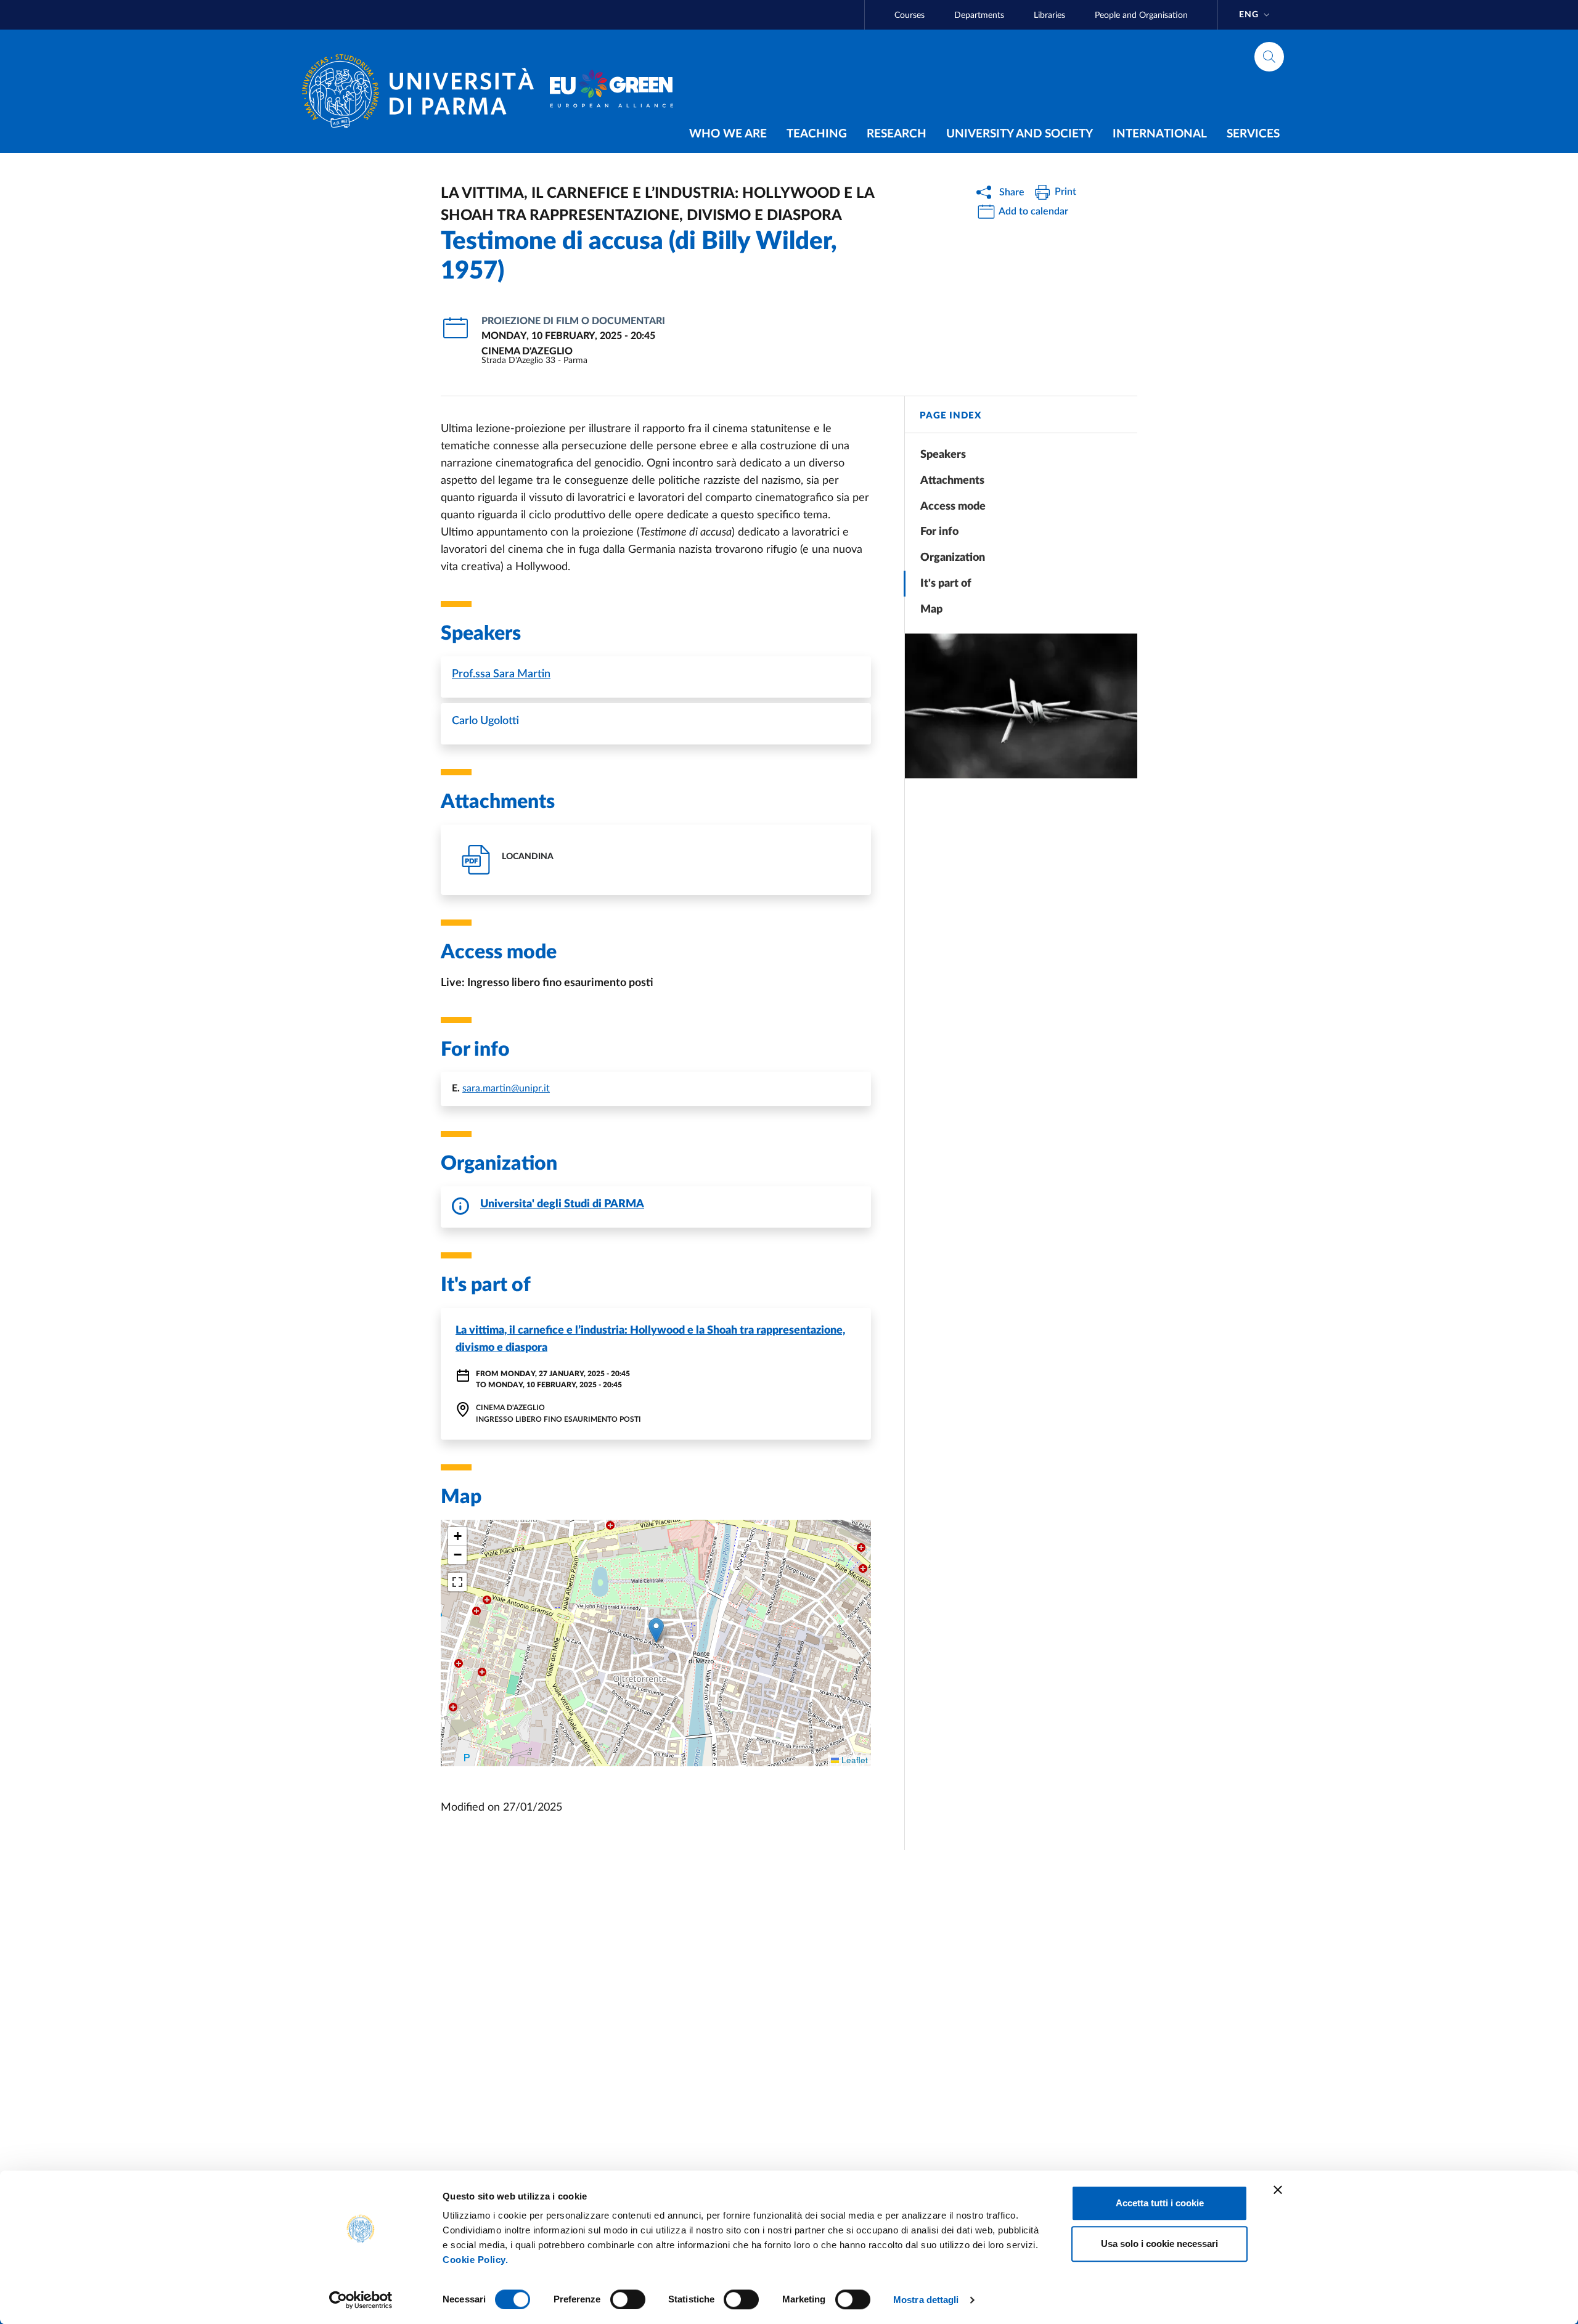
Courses (910, 15)
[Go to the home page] (423, 91)
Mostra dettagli (926, 2300)
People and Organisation (1141, 15)
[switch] (628, 2299)
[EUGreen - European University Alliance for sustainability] (611, 91)
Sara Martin (501, 674)
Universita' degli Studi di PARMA (562, 1204)
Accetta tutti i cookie (1160, 2203)
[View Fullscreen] (457, 1582)
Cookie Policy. (475, 2260)
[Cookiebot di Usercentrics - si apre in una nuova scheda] (361, 2300)
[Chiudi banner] (1278, 2190)
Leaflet (853, 1760)
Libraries (1049, 15)
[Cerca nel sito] (1269, 57)
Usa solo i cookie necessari (1159, 2244)
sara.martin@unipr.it (506, 1088)
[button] (656, 1630)
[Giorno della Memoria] (1021, 706)
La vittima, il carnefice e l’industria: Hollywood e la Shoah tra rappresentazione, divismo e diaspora (650, 1339)
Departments (979, 15)
